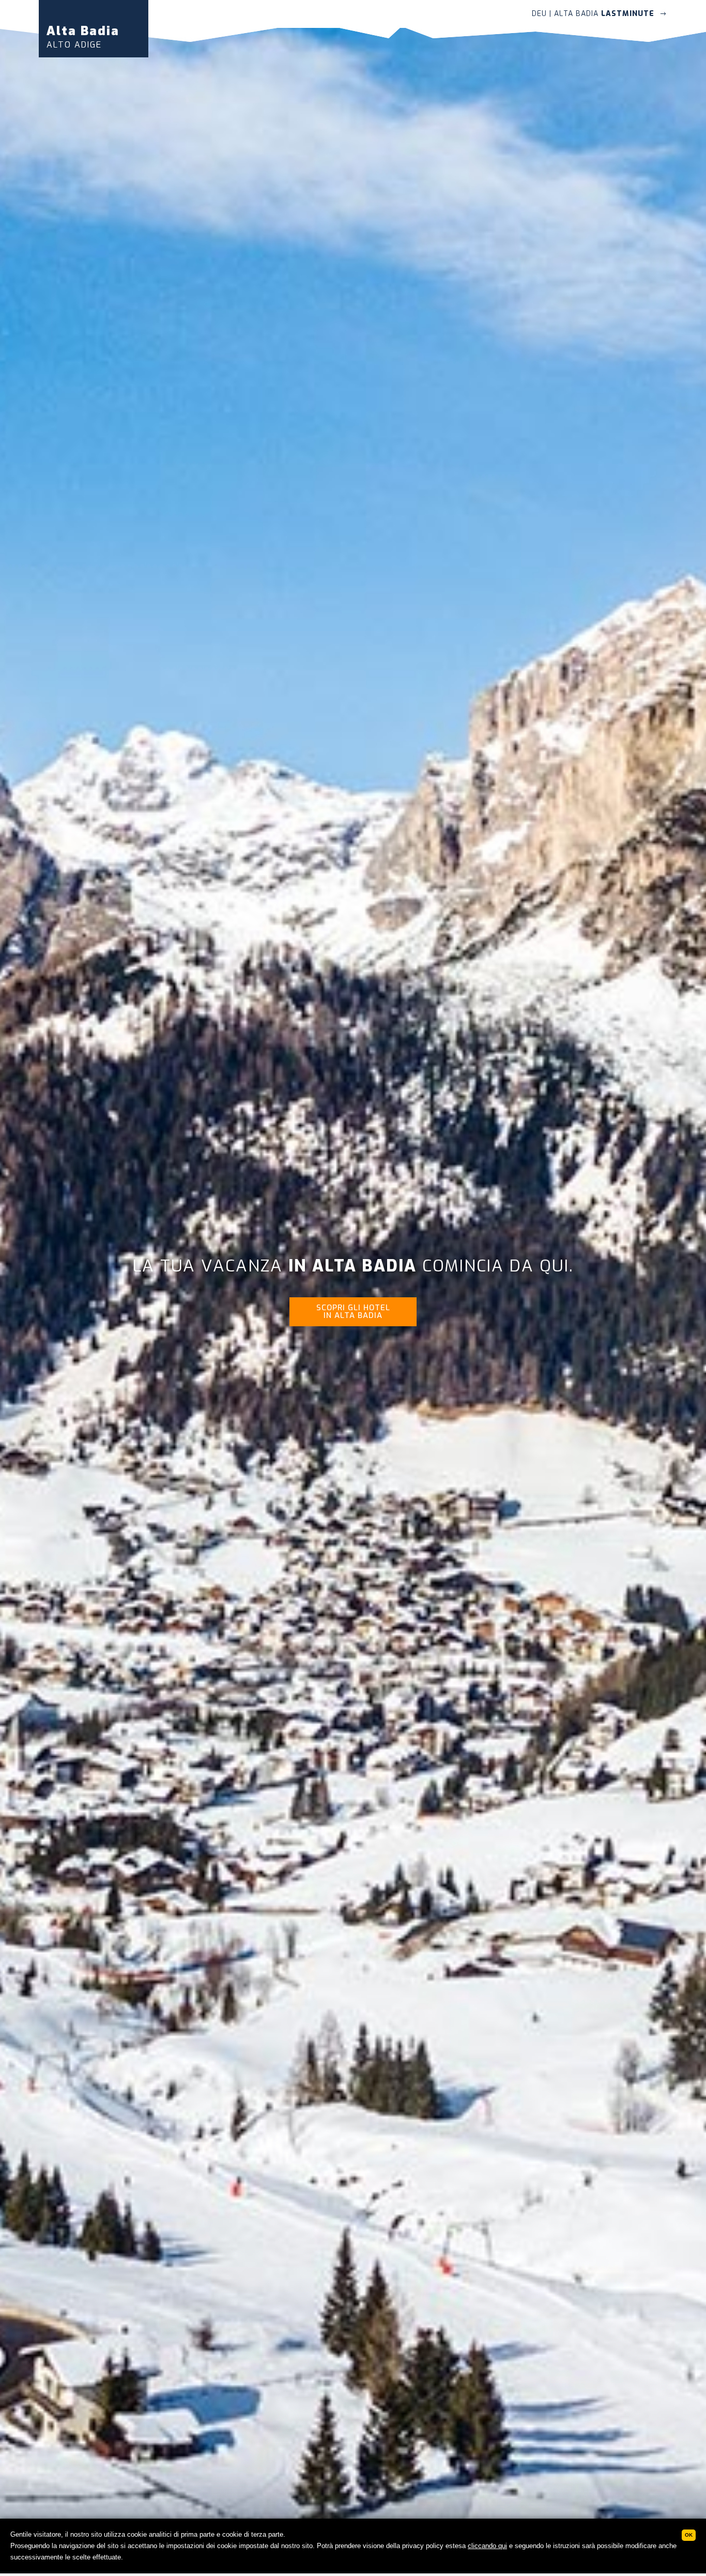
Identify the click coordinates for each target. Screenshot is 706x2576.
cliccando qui (487, 2546)
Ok (689, 2535)
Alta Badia (83, 36)
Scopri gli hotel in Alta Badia (353, 1312)
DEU (539, 14)
